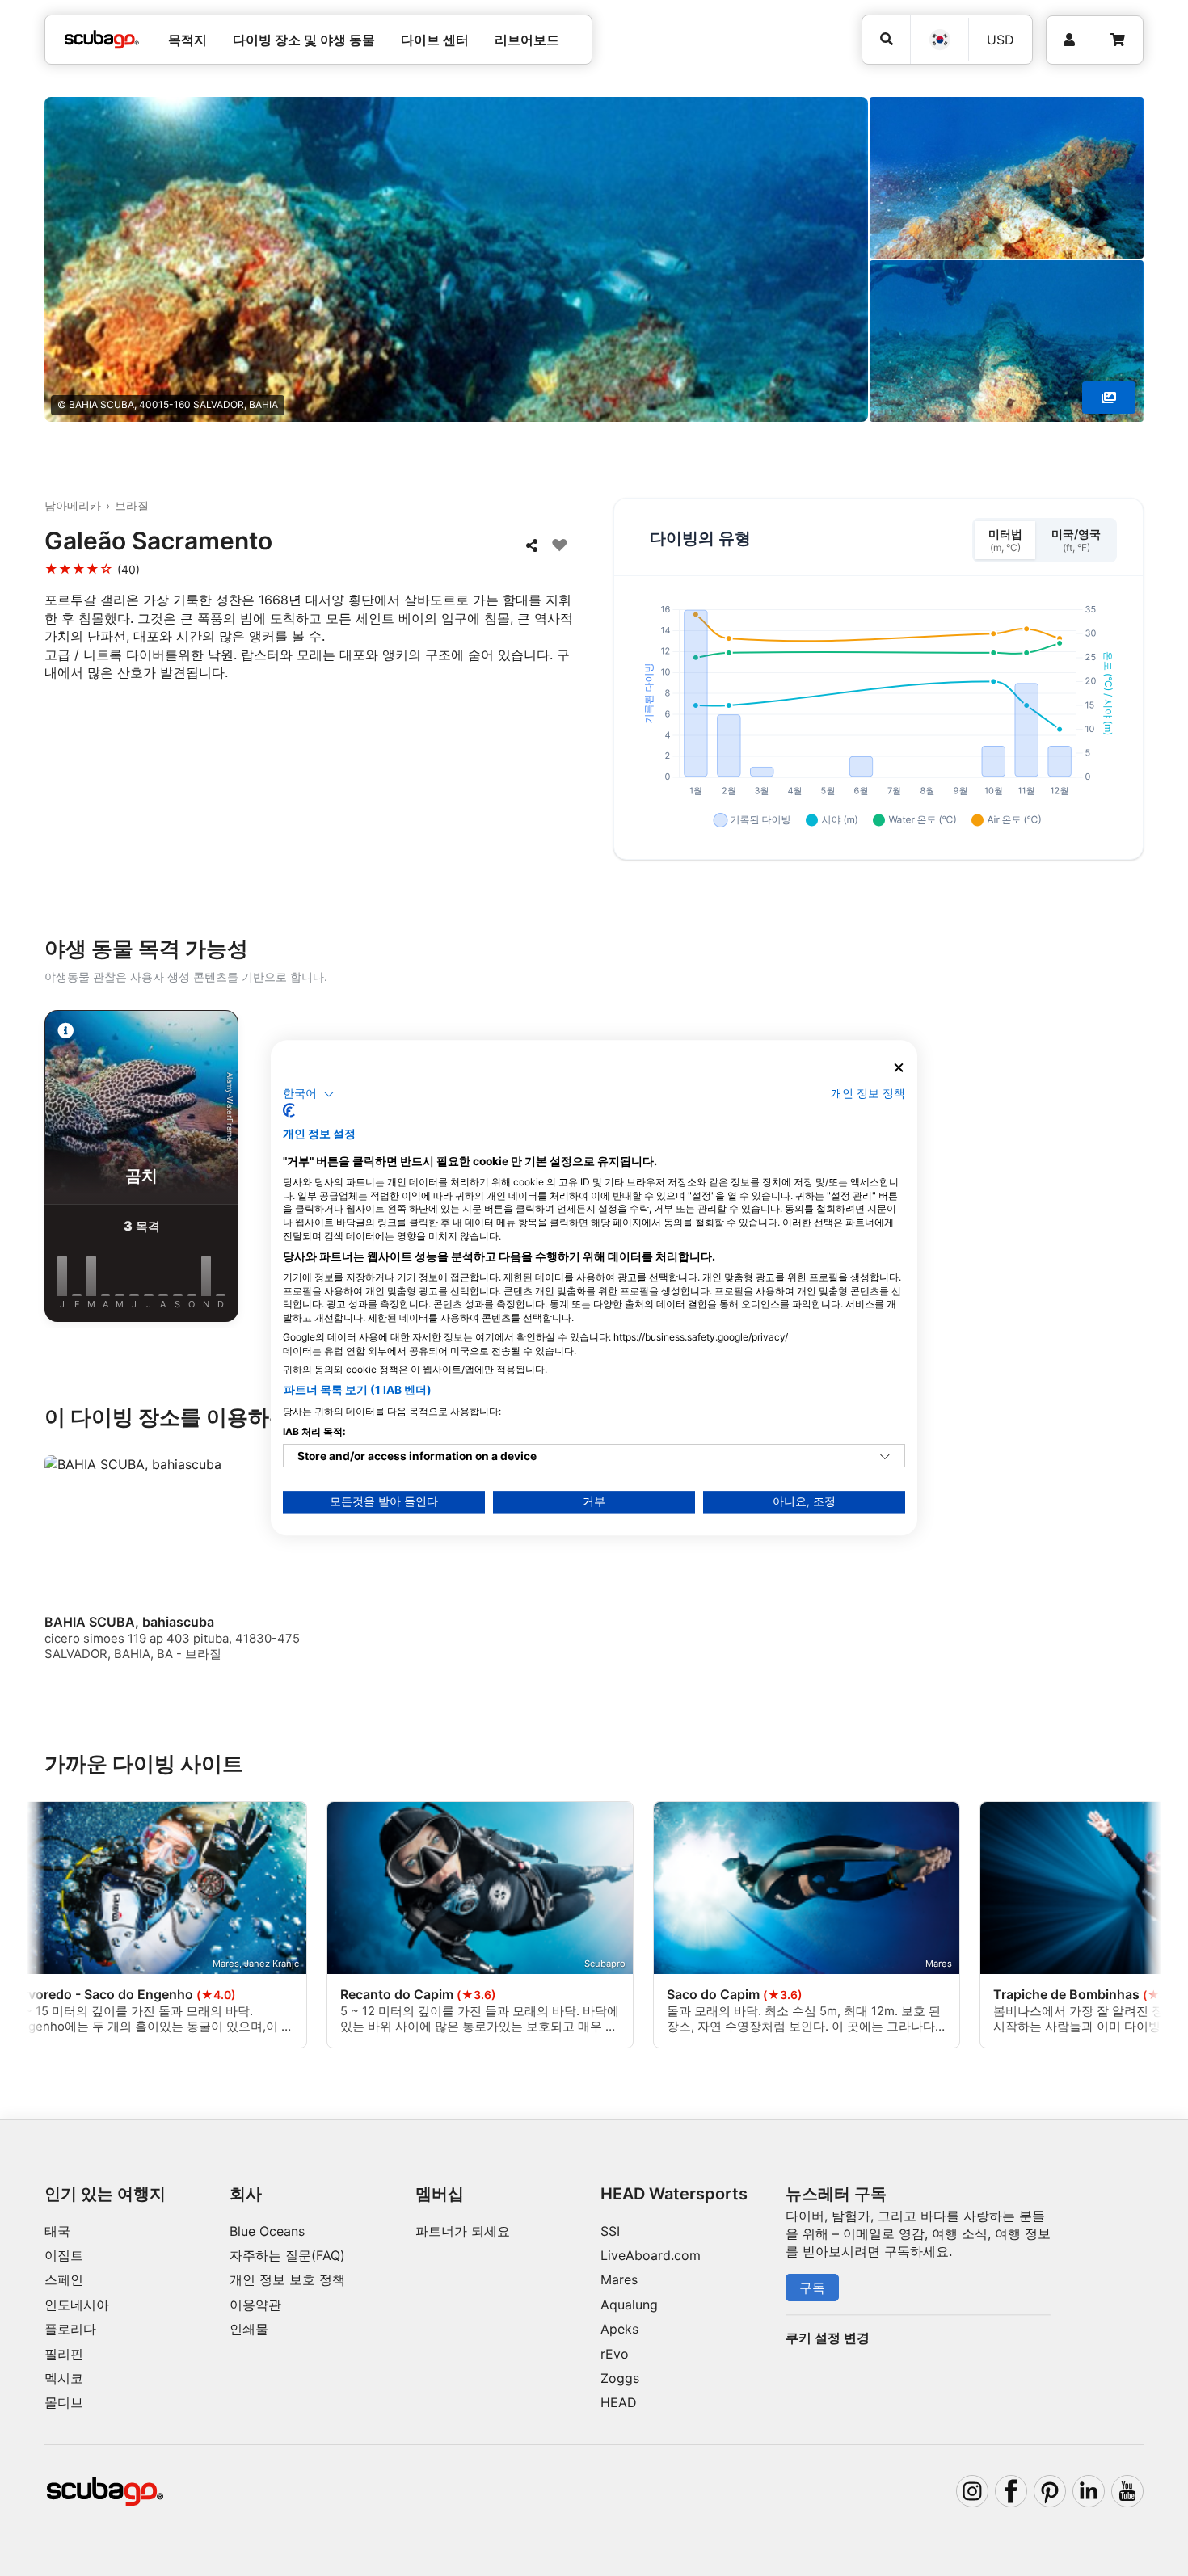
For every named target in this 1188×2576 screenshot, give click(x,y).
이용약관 (255, 2305)
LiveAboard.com (651, 2255)
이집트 (64, 2255)
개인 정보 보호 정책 (287, 2279)
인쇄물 (249, 2329)
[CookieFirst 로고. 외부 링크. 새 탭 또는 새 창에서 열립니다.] (289, 1111)
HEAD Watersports (674, 2194)
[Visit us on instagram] (972, 2491)
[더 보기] (1109, 398)
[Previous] (52, 1169)
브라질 (132, 505)
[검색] (886, 39)
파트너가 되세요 (463, 2231)
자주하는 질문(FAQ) (287, 2255)
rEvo (615, 2354)
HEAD (619, 2402)
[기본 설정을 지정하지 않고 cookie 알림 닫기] (899, 1068)
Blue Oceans (267, 2231)
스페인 (64, 2279)
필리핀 (64, 2354)
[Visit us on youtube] (1127, 2491)
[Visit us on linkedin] (1089, 2491)
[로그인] (1070, 40)
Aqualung (629, 2305)
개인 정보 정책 (868, 1093)
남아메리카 (73, 505)
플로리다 (70, 2329)
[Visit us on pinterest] (1050, 2491)
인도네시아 (77, 2305)
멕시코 (64, 2378)
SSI (610, 2231)
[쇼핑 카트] (1118, 40)
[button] (309, 1094)
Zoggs (620, 2378)
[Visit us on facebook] (1011, 2491)
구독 (812, 2288)
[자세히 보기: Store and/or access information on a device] (885, 1458)
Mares (619, 2279)
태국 (57, 2231)
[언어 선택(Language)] (939, 40)
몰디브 (64, 2402)
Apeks (619, 2329)
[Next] (1136, 1169)
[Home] (102, 40)
